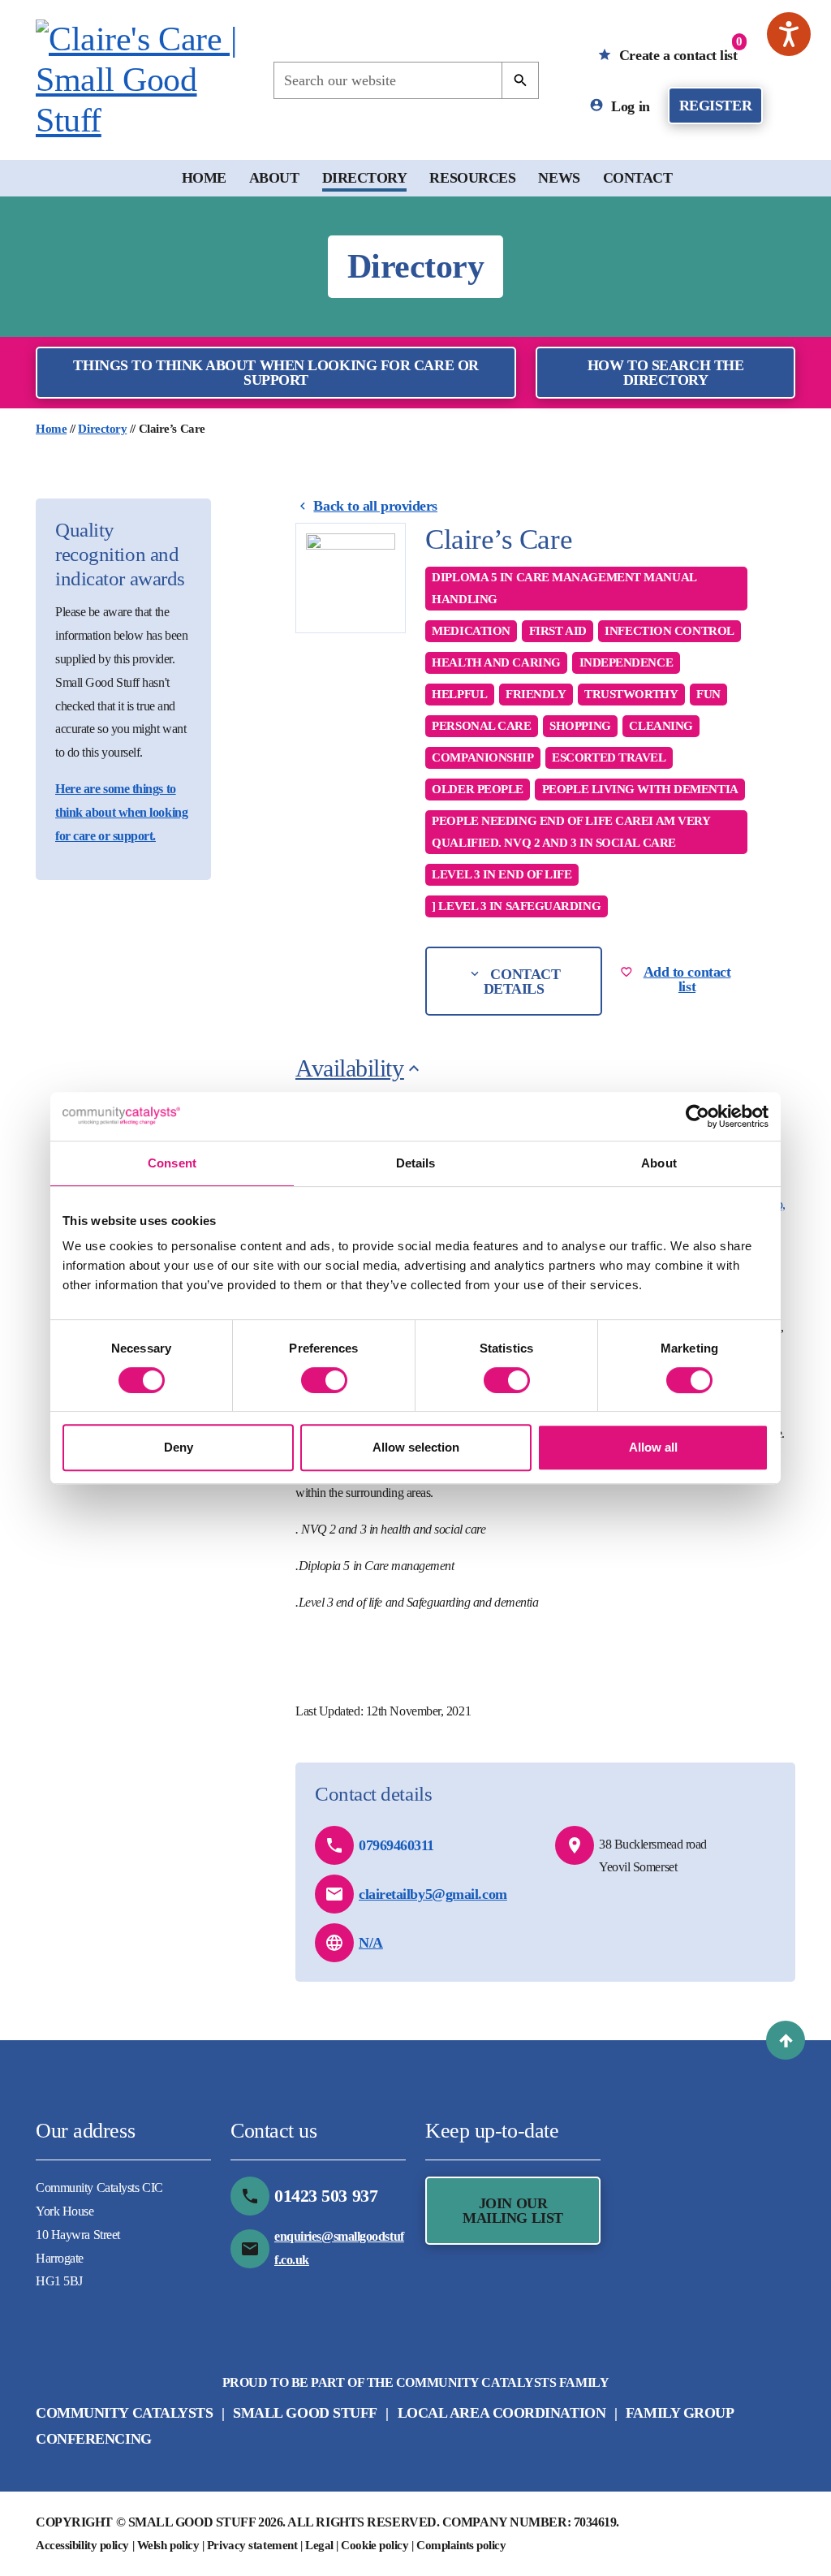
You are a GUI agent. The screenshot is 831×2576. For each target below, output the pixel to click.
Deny (179, 1447)
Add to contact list (687, 979)
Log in (629, 106)
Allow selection (416, 1447)
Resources (472, 178)
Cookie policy (375, 2545)
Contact (638, 178)
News (559, 178)
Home (204, 178)
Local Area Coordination (502, 2413)
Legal (319, 2545)
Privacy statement (252, 2545)
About (274, 178)
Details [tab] (416, 1163)
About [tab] (659, 1163)
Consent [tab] (172, 1163)
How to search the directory (665, 373)
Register (715, 106)
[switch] (324, 1380)
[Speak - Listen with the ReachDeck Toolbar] (789, 34)
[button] (786, 2040)
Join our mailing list (513, 2211)
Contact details (522, 982)
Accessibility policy (82, 2545)
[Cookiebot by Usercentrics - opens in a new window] (698, 1116)
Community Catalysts (124, 2413)
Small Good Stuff (305, 2413)
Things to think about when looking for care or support (276, 373)
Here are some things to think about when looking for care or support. (121, 812)
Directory (365, 178)
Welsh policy (168, 2545)
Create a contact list (678, 49)
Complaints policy (461, 2545)
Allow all (653, 1447)
